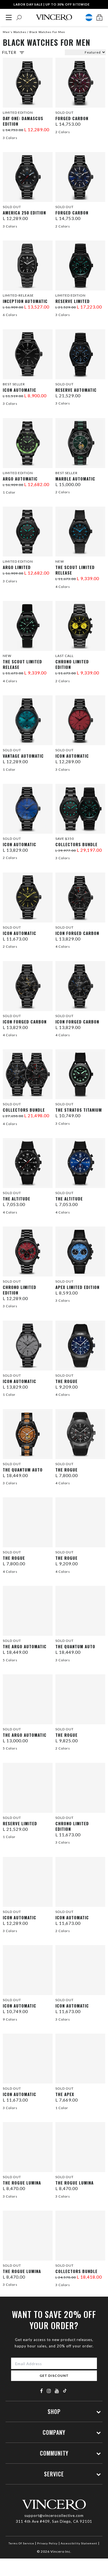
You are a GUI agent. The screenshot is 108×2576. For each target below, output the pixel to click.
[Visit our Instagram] (49, 2391)
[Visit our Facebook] (42, 2391)
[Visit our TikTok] (65, 2391)
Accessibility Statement (79, 2543)
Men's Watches (15, 32)
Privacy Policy (47, 2543)
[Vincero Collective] (54, 17)
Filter (9, 52)
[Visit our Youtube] (57, 2391)
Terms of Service (21, 2543)
